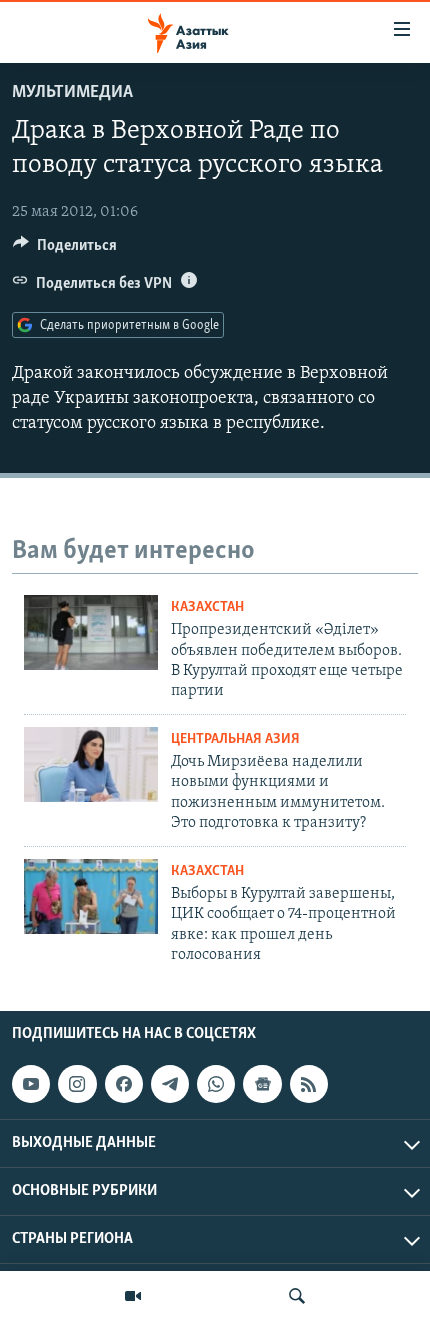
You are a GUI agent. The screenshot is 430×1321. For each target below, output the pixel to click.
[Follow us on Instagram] (77, 1084)
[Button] (65, 250)
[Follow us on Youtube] (31, 1084)
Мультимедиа (72, 93)
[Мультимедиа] (133, 1296)
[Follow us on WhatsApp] (216, 1084)
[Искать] (297, 1296)
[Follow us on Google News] (262, 1084)
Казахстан (207, 607)
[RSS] (309, 1084)
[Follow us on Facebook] (124, 1084)
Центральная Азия (235, 739)
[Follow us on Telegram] (170, 1084)
